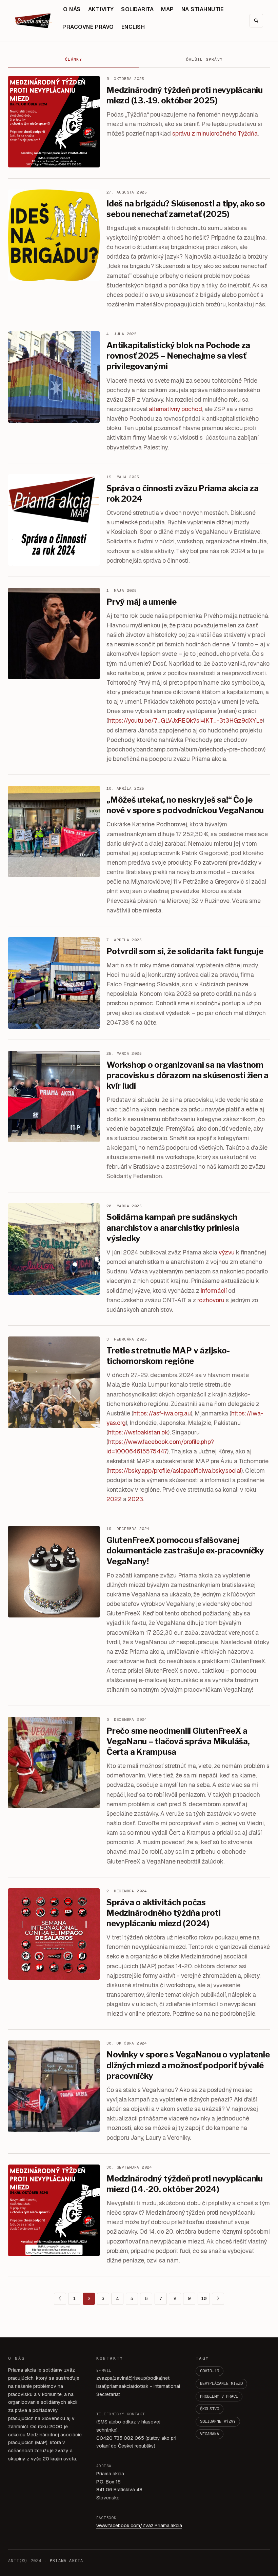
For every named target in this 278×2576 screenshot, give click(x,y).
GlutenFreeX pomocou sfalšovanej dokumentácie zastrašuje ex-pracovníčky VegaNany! (185, 1551)
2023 (135, 1499)
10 (204, 2298)
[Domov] (34, 21)
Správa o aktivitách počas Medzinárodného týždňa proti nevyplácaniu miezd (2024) (164, 1913)
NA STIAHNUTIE (203, 9)
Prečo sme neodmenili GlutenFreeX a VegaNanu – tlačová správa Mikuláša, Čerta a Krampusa (178, 1741)
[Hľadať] (256, 21)
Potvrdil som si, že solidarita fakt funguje (185, 951)
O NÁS (72, 9)
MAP (167, 9)
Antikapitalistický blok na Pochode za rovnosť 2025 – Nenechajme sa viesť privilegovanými (178, 356)
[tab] (74, 60)
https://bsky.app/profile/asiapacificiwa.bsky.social (175, 1471)
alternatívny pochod (175, 409)
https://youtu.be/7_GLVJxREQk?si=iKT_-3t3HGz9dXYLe (185, 720)
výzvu (227, 1252)
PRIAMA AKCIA (66, 2561)
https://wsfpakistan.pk (138, 1432)
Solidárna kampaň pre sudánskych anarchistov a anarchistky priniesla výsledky (173, 1227)
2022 (114, 1499)
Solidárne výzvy (218, 2421)
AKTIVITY (101, 9)
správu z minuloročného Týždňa (215, 133)
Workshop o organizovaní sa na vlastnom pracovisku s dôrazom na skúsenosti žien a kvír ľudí (187, 1075)
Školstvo (210, 2409)
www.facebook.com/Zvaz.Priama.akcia (139, 2525)
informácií (214, 1291)
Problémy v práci (219, 2396)
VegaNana (210, 2434)
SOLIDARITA (137, 9)
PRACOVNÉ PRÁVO (88, 27)
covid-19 (210, 2371)
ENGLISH (133, 27)
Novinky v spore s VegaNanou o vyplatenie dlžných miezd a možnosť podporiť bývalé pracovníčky (188, 2065)
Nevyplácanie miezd (221, 2383)
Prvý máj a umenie (142, 602)
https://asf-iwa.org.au (162, 1413)
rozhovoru (211, 1300)
